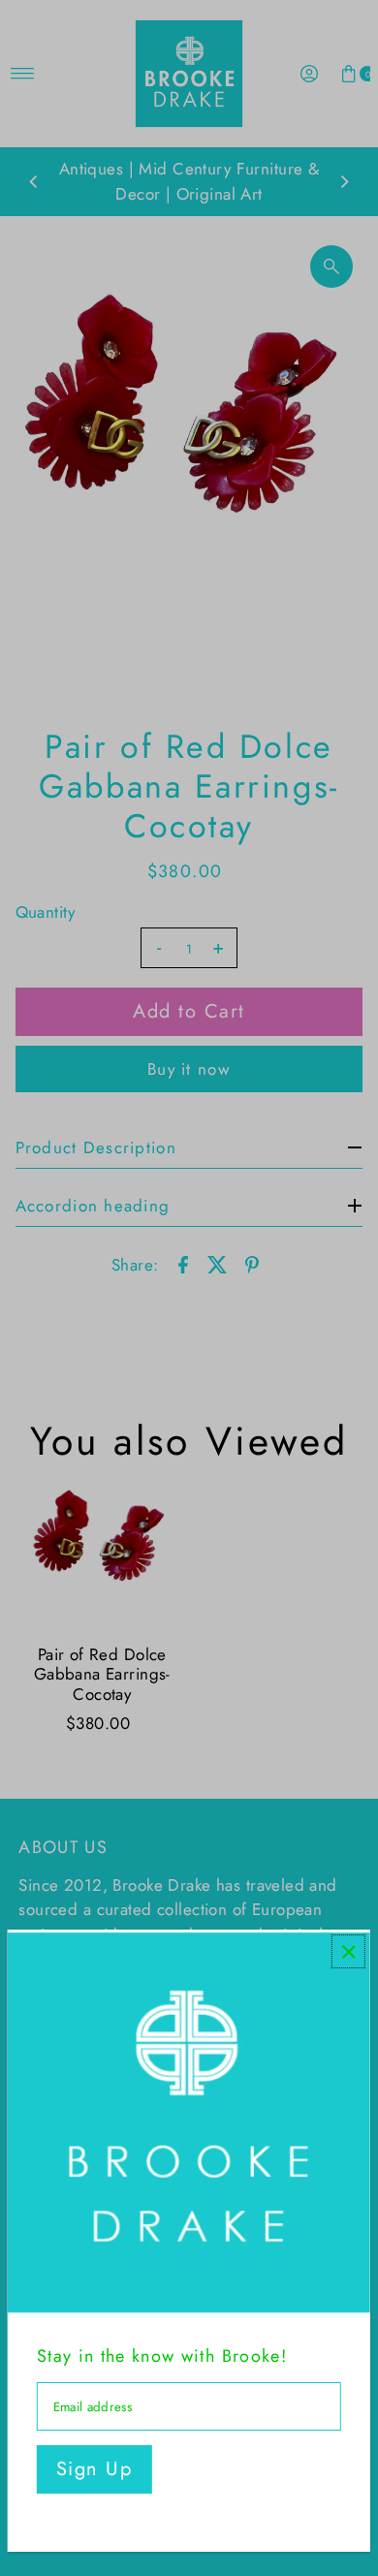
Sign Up (94, 2469)
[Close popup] (348, 1951)
